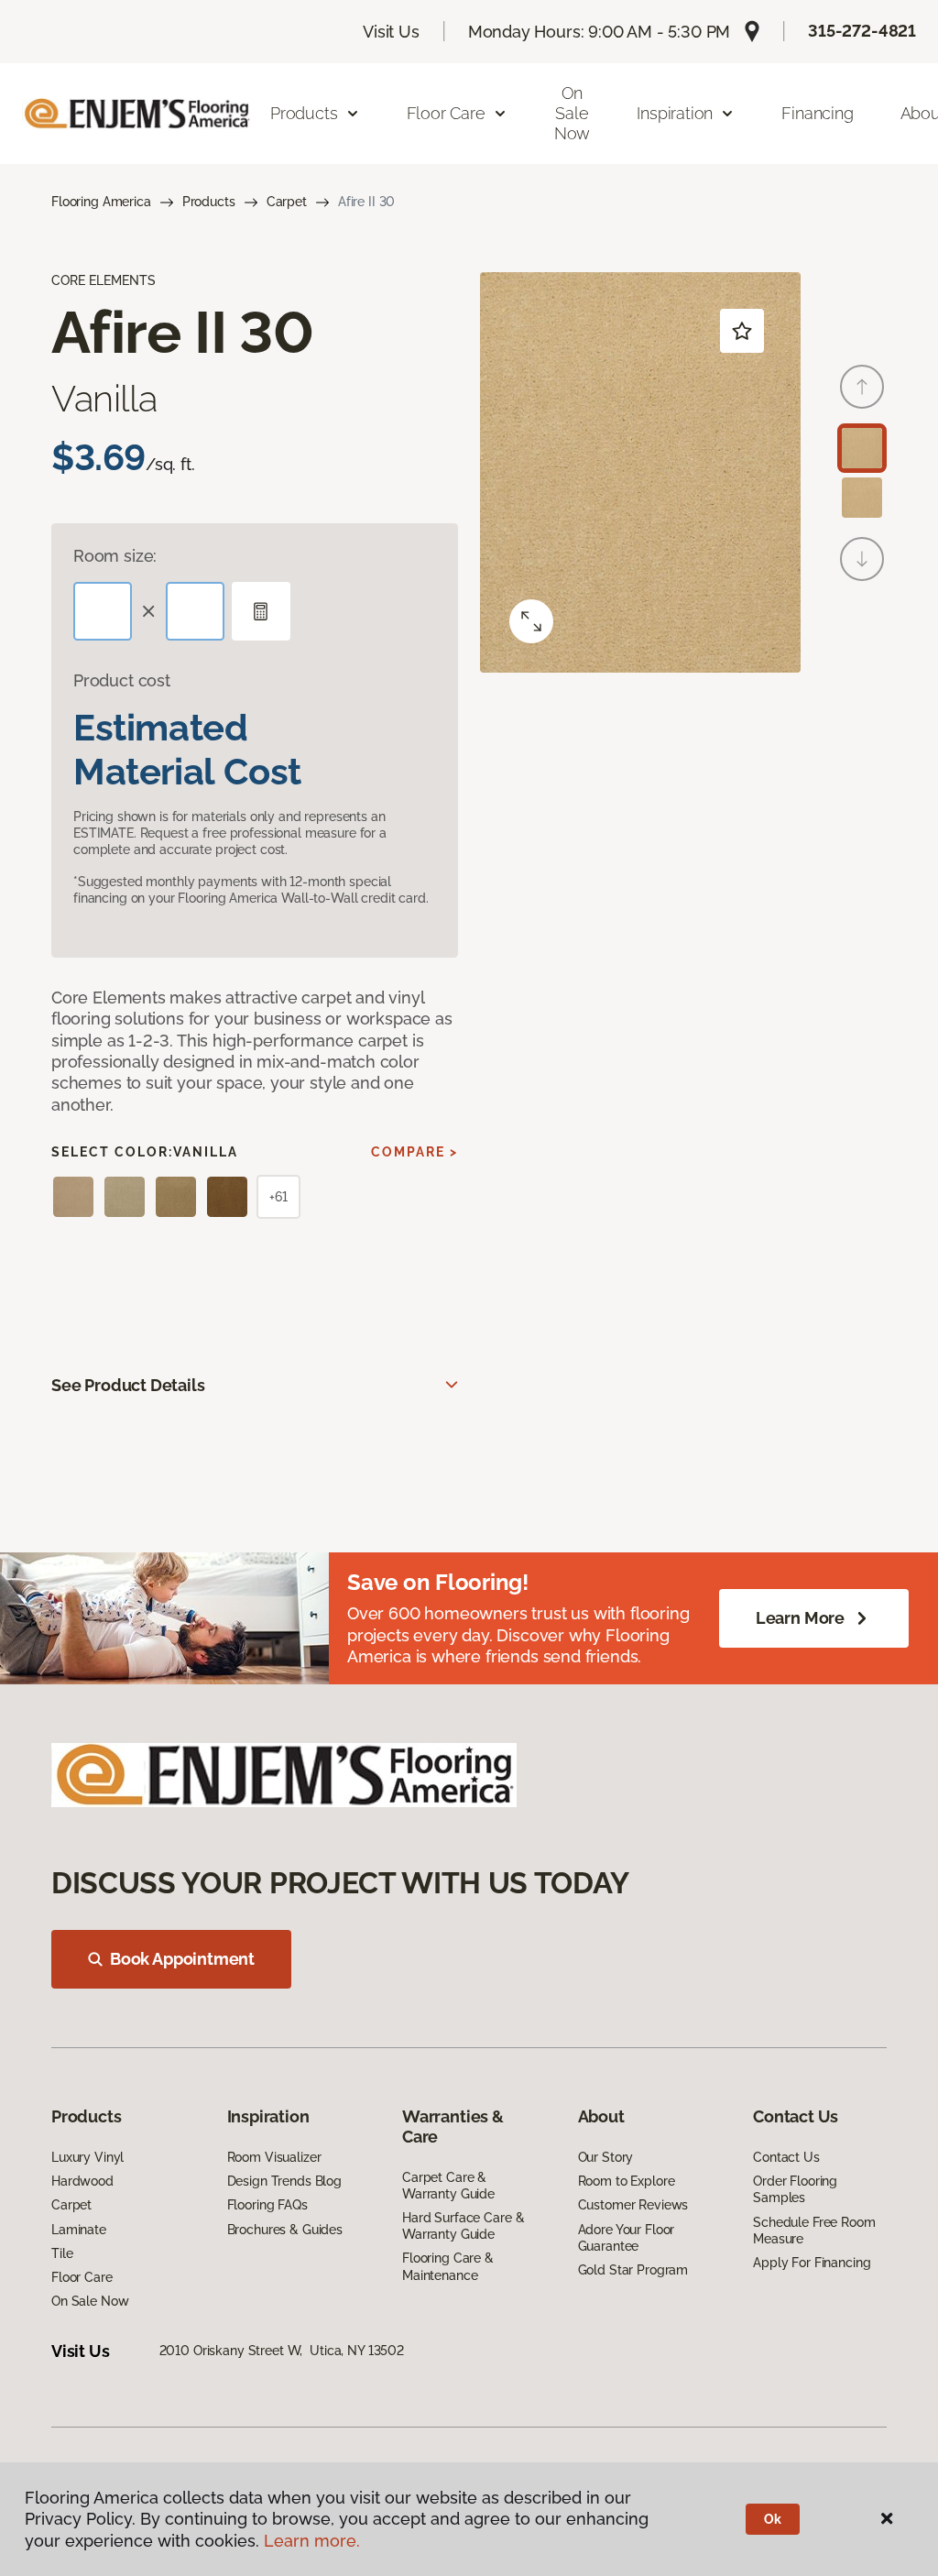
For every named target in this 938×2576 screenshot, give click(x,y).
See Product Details (128, 1385)
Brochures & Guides (285, 2230)
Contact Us (786, 2157)
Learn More (800, 1618)
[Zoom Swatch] (531, 621)
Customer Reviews (633, 2205)
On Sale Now (572, 113)
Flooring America (101, 202)
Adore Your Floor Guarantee (627, 2238)
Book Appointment (182, 1959)
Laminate (79, 2230)
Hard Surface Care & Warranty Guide (463, 2226)
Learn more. (312, 2541)
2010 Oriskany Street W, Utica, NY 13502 (282, 2351)
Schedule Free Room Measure (814, 2231)
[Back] (862, 387)
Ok (773, 2519)
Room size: (115, 556)
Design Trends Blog (284, 2181)
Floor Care (82, 2277)
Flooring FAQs (267, 2205)
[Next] (862, 559)
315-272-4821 (862, 31)
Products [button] (304, 113)
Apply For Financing (812, 2263)
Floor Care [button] (446, 113)
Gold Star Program (633, 2270)
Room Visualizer (274, 2157)
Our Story (606, 2157)
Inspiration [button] (675, 113)
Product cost (122, 680)
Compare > (414, 1152)
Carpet (287, 202)
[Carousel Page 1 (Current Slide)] (862, 448)
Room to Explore (627, 2181)
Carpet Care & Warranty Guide (448, 2186)
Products (209, 202)
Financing (817, 113)
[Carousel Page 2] (862, 498)
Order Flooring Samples (795, 2189)
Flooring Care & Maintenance (448, 2266)
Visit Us (391, 32)
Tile (62, 2253)
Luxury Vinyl (87, 2157)
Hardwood (82, 2181)
